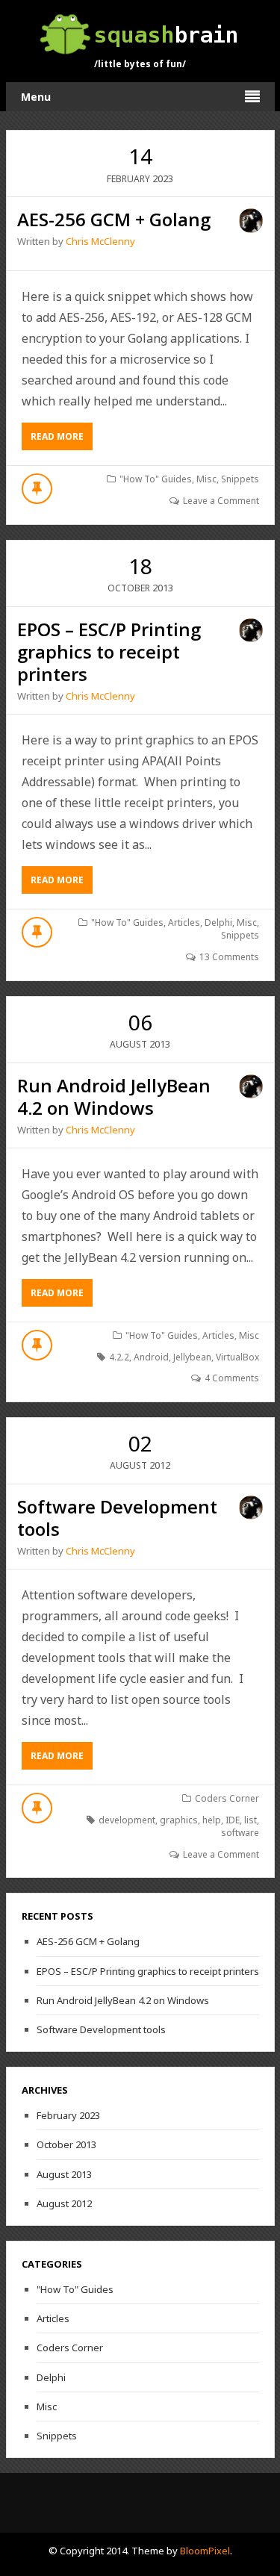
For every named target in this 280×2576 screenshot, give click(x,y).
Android (151, 1357)
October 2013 (66, 2144)
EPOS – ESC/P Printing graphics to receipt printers (109, 651)
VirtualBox (237, 1357)
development (127, 1820)
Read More (62, 440)
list (251, 1820)
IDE (233, 1820)
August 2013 (64, 2174)
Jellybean (192, 1357)
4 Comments (232, 1378)
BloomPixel (205, 2551)
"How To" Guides (156, 479)
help (212, 1820)
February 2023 (68, 2115)
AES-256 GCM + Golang (114, 219)
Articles (184, 923)
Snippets (240, 479)
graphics (179, 1820)
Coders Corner (227, 1798)
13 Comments (229, 957)
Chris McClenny (100, 241)
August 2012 (64, 2203)
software (240, 1833)
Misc (206, 479)
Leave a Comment (221, 501)
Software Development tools (117, 1518)
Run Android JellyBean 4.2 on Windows (114, 1096)
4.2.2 (119, 1357)
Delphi (218, 923)
